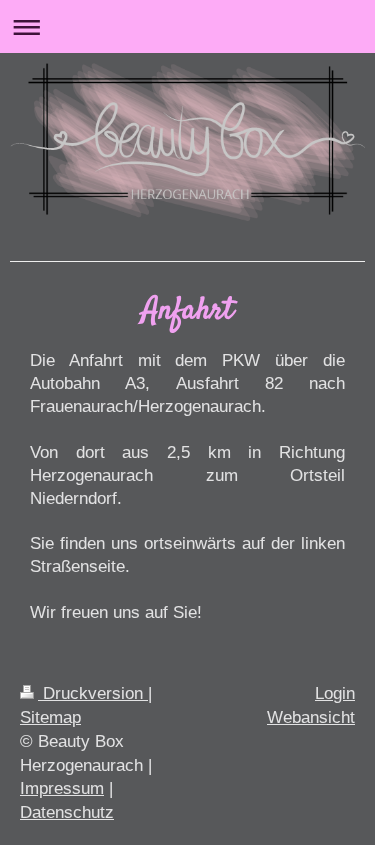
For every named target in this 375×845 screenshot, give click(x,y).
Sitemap (50, 717)
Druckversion (93, 693)
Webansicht (311, 717)
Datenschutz (67, 812)
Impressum (62, 788)
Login (335, 693)
